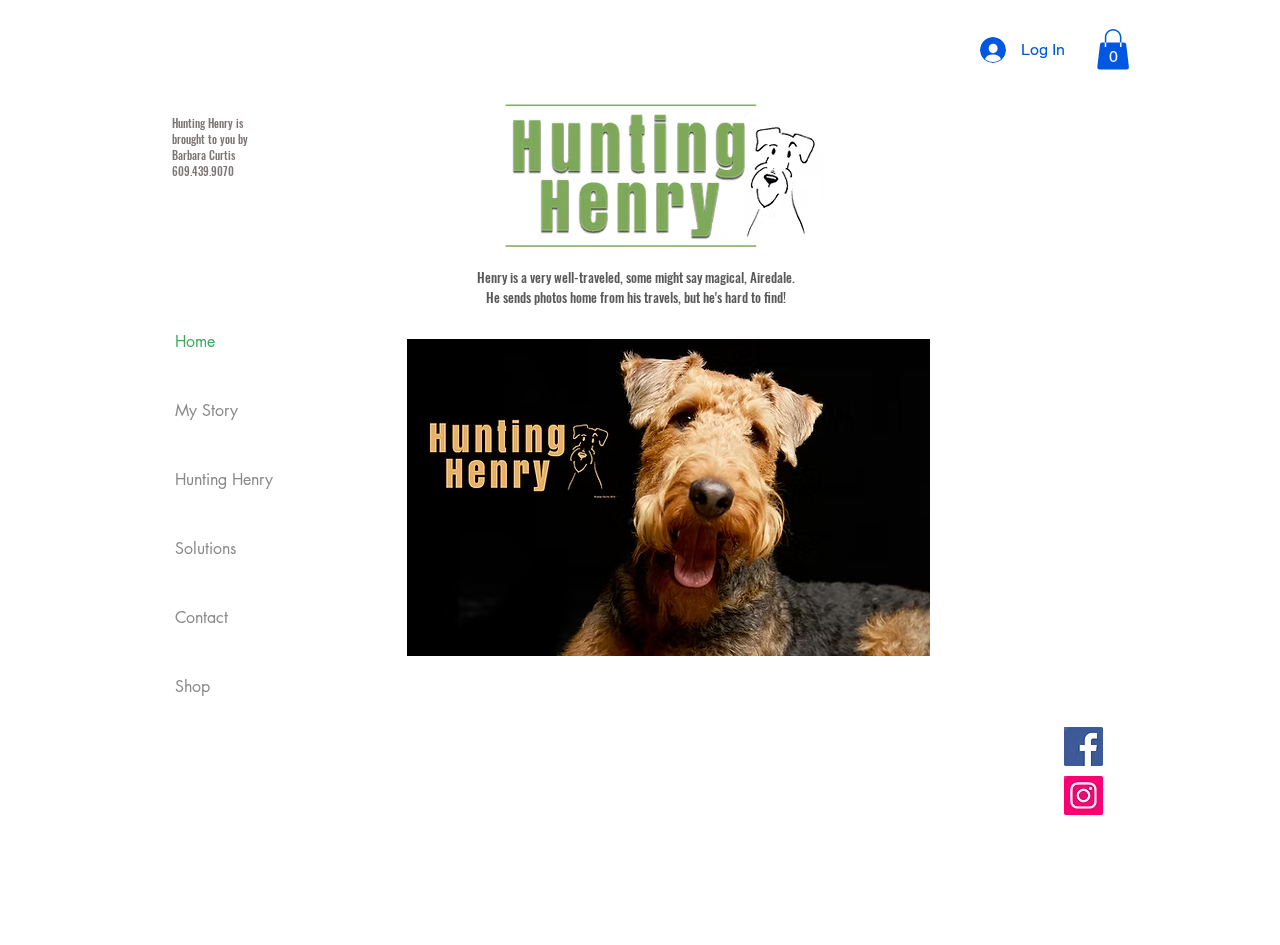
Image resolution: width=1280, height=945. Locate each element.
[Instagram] (1083, 795)
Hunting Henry (224, 479)
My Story (206, 410)
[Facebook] (1083, 746)
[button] (1113, 49)
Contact (201, 617)
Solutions (205, 548)
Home (195, 341)
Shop (192, 686)
